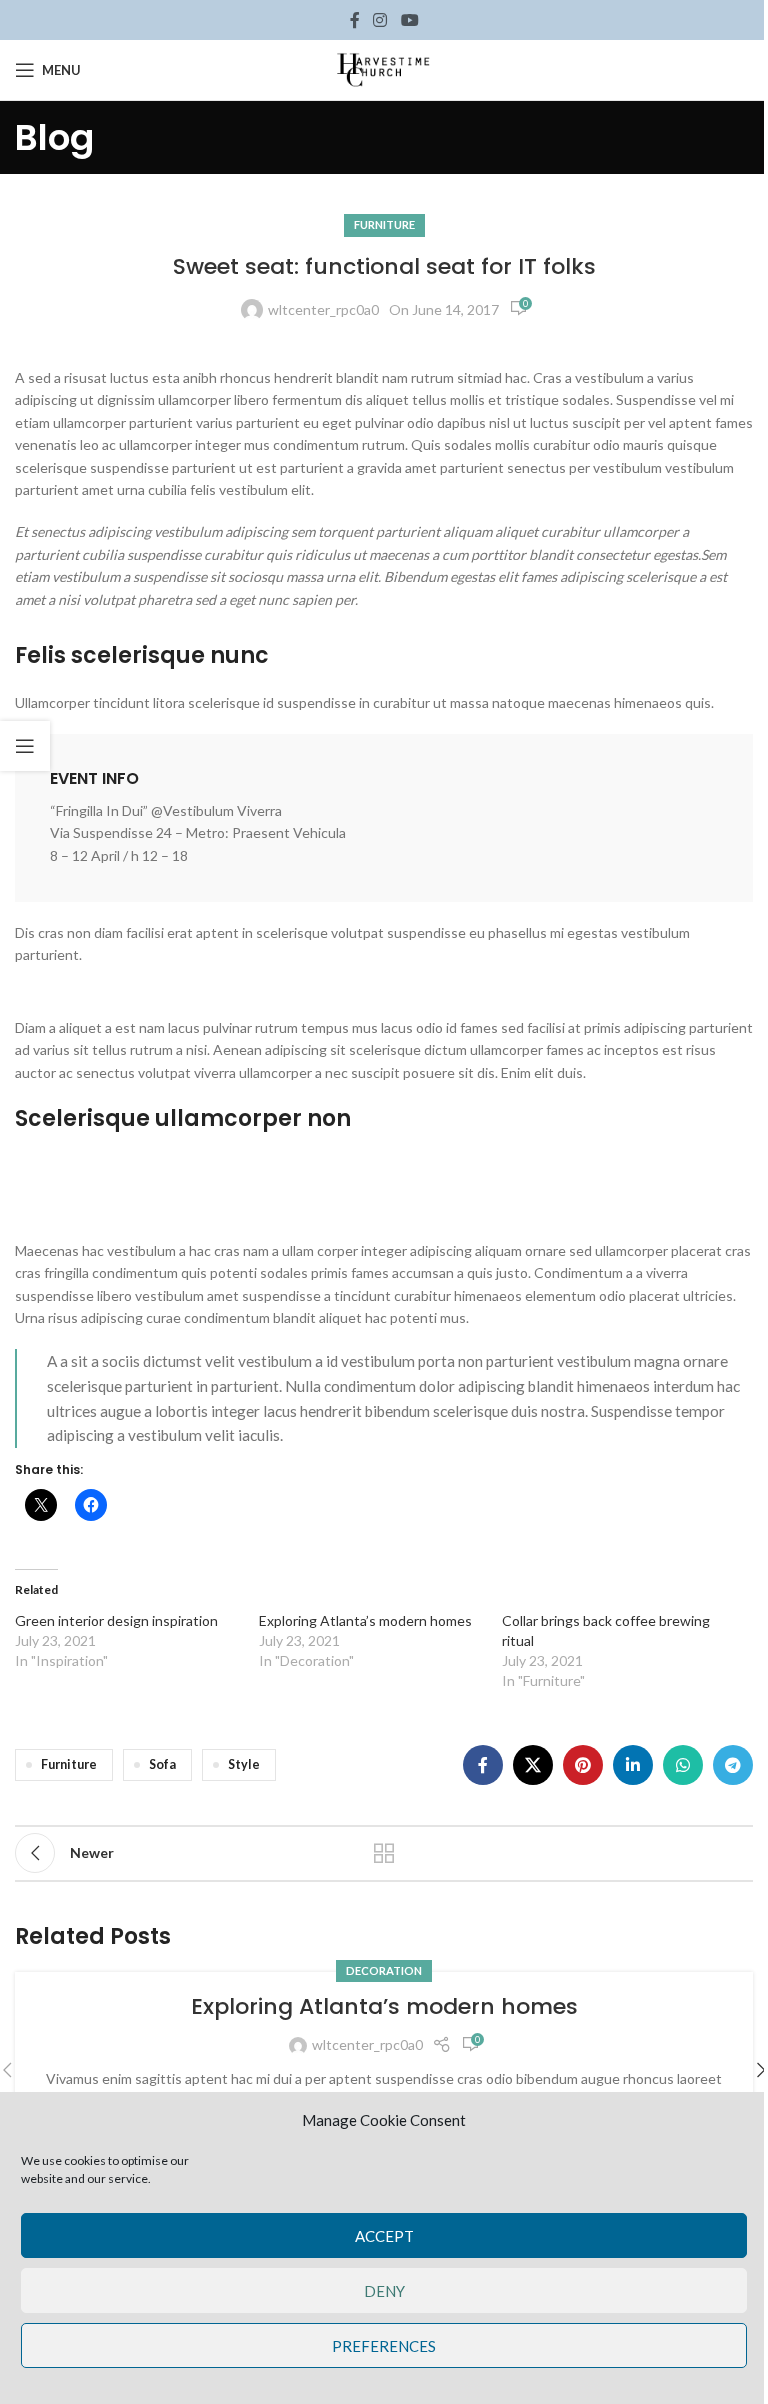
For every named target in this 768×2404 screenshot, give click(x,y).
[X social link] (533, 1765)
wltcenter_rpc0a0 (323, 309)
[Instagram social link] (380, 20)
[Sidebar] (25, 746)
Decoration (384, 1970)
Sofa (162, 1764)
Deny (384, 2291)
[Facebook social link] (355, 20)
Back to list (384, 1853)
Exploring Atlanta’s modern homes (365, 1620)
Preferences (384, 2346)
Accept (384, 2236)
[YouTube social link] (409, 20)
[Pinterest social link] (583, 1765)
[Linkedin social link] (633, 1765)
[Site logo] (384, 68)
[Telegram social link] (733, 1765)
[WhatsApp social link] (683, 1765)
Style (244, 1764)
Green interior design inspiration (116, 1620)
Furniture (384, 224)
